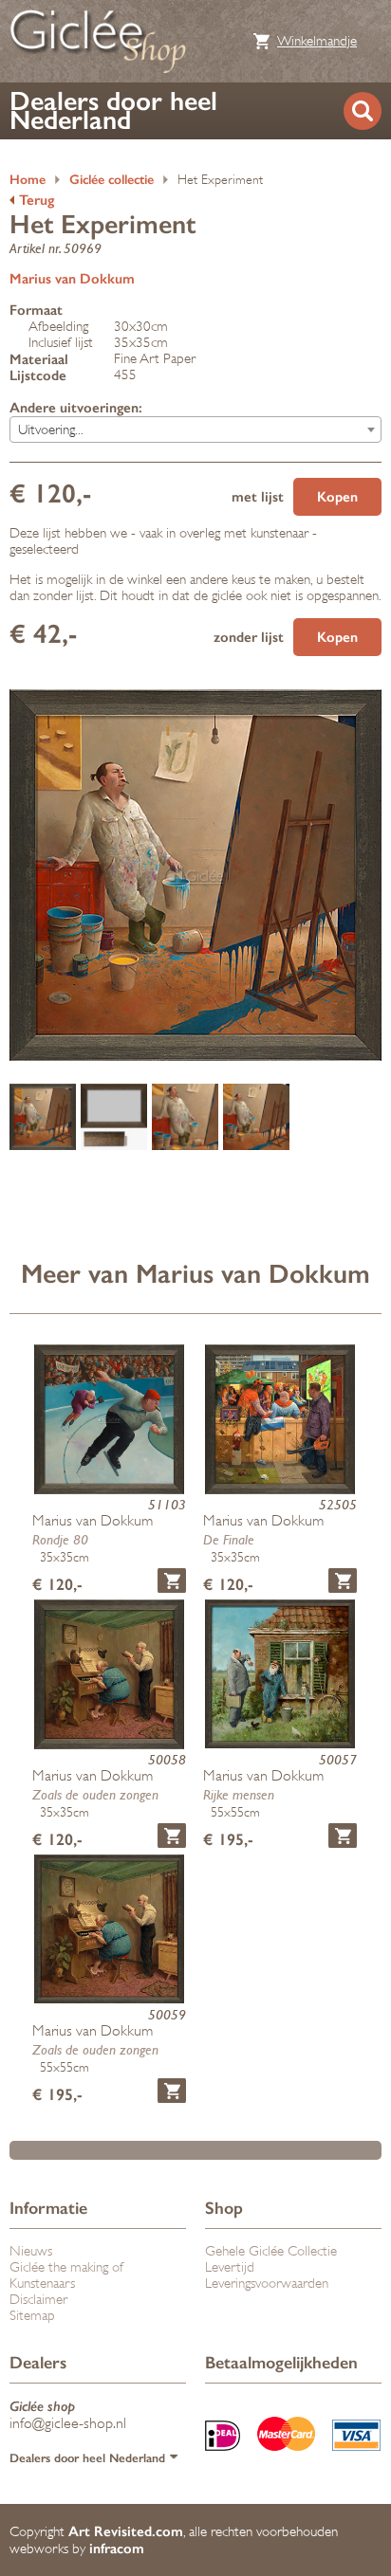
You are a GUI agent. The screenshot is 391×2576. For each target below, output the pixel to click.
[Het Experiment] (43, 1119)
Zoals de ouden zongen (95, 1794)
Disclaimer (38, 2300)
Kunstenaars (42, 2284)
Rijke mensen (239, 1794)
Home (28, 180)
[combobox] (195, 429)
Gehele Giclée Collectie (271, 2251)
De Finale (229, 1539)
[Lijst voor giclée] (114, 1119)
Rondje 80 (60, 1539)
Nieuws (31, 2251)
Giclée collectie (112, 180)
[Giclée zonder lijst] (256, 1119)
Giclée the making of (66, 2267)
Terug (37, 200)
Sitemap (32, 2316)
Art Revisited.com (126, 2531)
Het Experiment (220, 180)
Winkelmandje (317, 41)
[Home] (98, 41)
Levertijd (230, 2267)
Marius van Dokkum (72, 279)
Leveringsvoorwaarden (267, 2284)
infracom (117, 2549)
